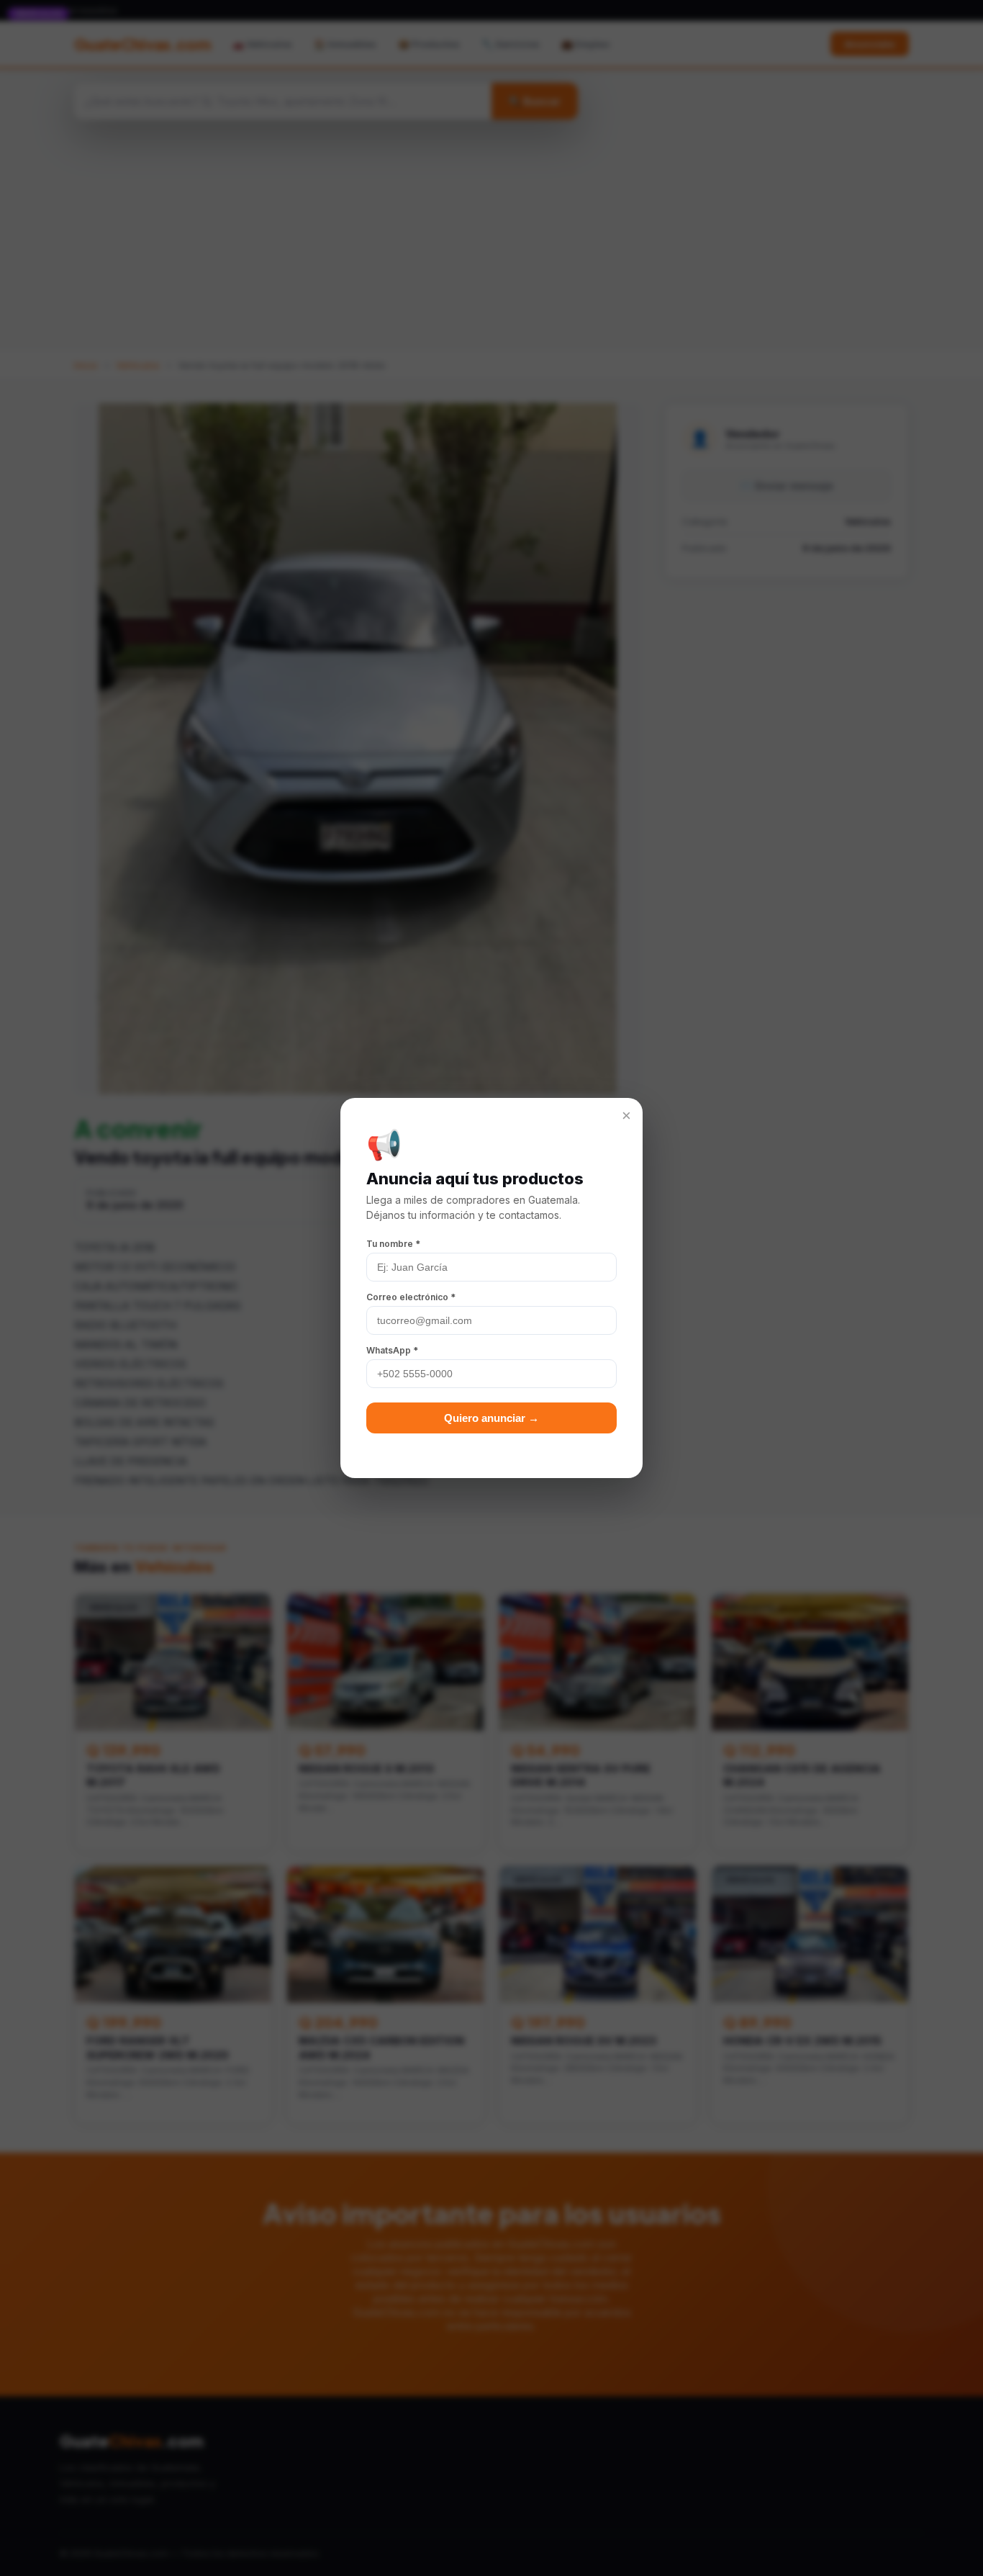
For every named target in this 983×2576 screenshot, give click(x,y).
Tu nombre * (393, 1244)
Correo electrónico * (411, 1297)
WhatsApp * (392, 1350)
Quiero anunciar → (491, 1418)
